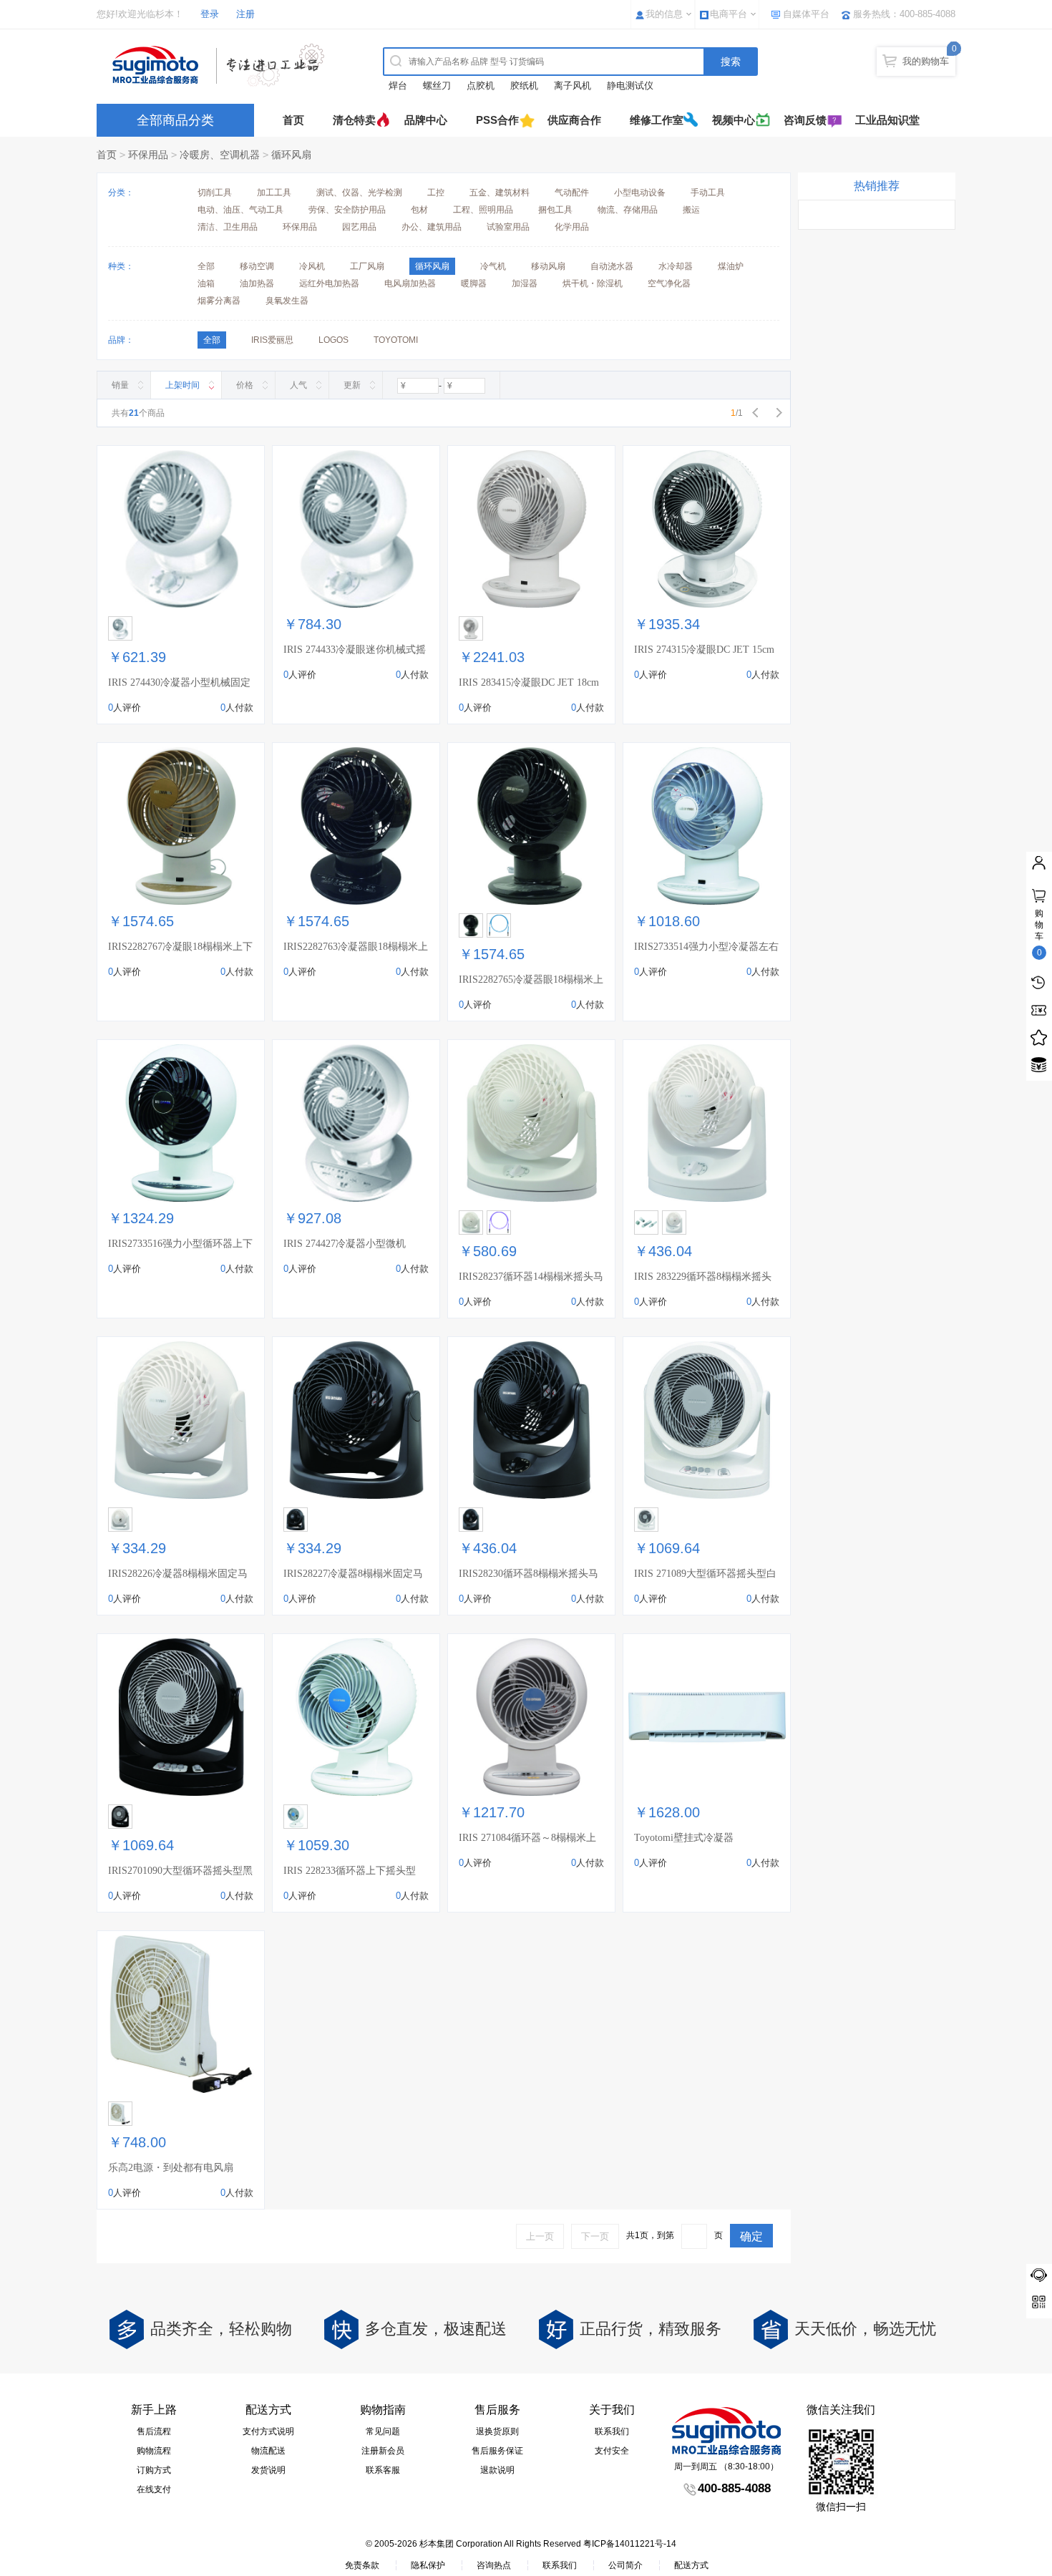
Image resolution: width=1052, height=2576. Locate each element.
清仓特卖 (354, 120)
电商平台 (729, 14)
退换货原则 (497, 2431)
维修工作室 (657, 120)
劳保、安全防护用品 (347, 210)
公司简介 (625, 2565)
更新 (352, 385)
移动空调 (257, 266)
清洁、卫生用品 (228, 227)
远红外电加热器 (329, 283)
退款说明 (497, 2470)
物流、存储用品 (628, 210)
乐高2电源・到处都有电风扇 (171, 2168)
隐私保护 (428, 2565)
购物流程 (154, 2451)
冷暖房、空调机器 (220, 155)
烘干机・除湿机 (593, 283)
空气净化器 (669, 283)
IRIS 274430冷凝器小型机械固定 (179, 682)
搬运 (691, 210)
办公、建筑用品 (432, 227)
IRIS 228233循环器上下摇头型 (350, 1871)
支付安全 (612, 2451)
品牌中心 (426, 120)
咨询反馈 (805, 120)
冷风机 (312, 266)
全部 (206, 266)
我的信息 (664, 14)
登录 (210, 14)
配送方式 (691, 2565)
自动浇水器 (612, 266)
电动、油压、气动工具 (240, 210)
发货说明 (268, 2470)
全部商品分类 (175, 120)
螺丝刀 (437, 86)
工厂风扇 (367, 266)
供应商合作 (574, 120)
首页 (293, 120)
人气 (298, 385)
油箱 (206, 283)
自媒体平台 (806, 14)
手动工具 (708, 193)
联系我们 (612, 2431)
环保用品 (148, 155)
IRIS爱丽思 (272, 340)
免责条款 (362, 2565)
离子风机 (573, 86)
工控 (436, 193)
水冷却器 (676, 266)
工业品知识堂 (887, 120)
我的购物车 (926, 61)
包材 (419, 210)
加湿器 (525, 283)
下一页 (595, 2236)
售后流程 (154, 2431)
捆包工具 (555, 210)
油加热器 (257, 283)
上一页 (540, 2236)
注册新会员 (383, 2451)
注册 (245, 14)
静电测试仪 (630, 86)
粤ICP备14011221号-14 (630, 2544)
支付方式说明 (268, 2431)
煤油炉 (731, 266)
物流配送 (268, 2451)
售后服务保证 (497, 2451)
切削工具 (215, 193)
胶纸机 (524, 86)
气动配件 (572, 193)
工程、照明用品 (483, 210)
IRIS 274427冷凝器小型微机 (345, 1244)
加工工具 (274, 193)
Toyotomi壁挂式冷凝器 (684, 1838)
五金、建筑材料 (500, 193)
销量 (120, 385)
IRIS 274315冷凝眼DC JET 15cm (704, 650)
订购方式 (154, 2470)
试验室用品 (508, 227)
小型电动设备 (640, 193)
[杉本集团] (222, 65)
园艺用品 (359, 227)
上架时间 (182, 385)
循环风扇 (291, 155)
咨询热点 (494, 2565)
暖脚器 (474, 283)
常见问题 (383, 2431)
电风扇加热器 (410, 283)
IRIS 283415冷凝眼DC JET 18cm (529, 682)
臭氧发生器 (287, 301)
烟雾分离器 (219, 301)
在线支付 (154, 2489)
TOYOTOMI (396, 340)
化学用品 (572, 227)
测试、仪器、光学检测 (359, 193)
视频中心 (734, 120)
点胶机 (481, 86)
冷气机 (493, 266)
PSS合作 (497, 120)
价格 (245, 385)
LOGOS (333, 340)
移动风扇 (548, 266)
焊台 (398, 86)
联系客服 (383, 2470)
